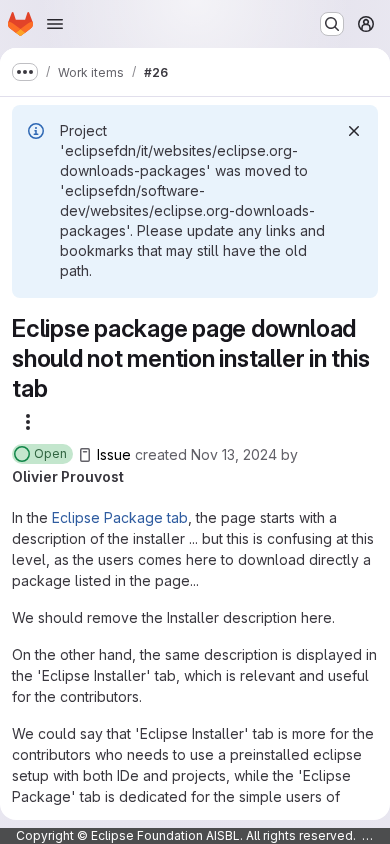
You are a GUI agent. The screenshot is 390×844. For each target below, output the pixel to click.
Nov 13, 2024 (234, 454)
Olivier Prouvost (68, 476)
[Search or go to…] (332, 24)
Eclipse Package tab (120, 517)
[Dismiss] (354, 131)
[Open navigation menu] (55, 24)
